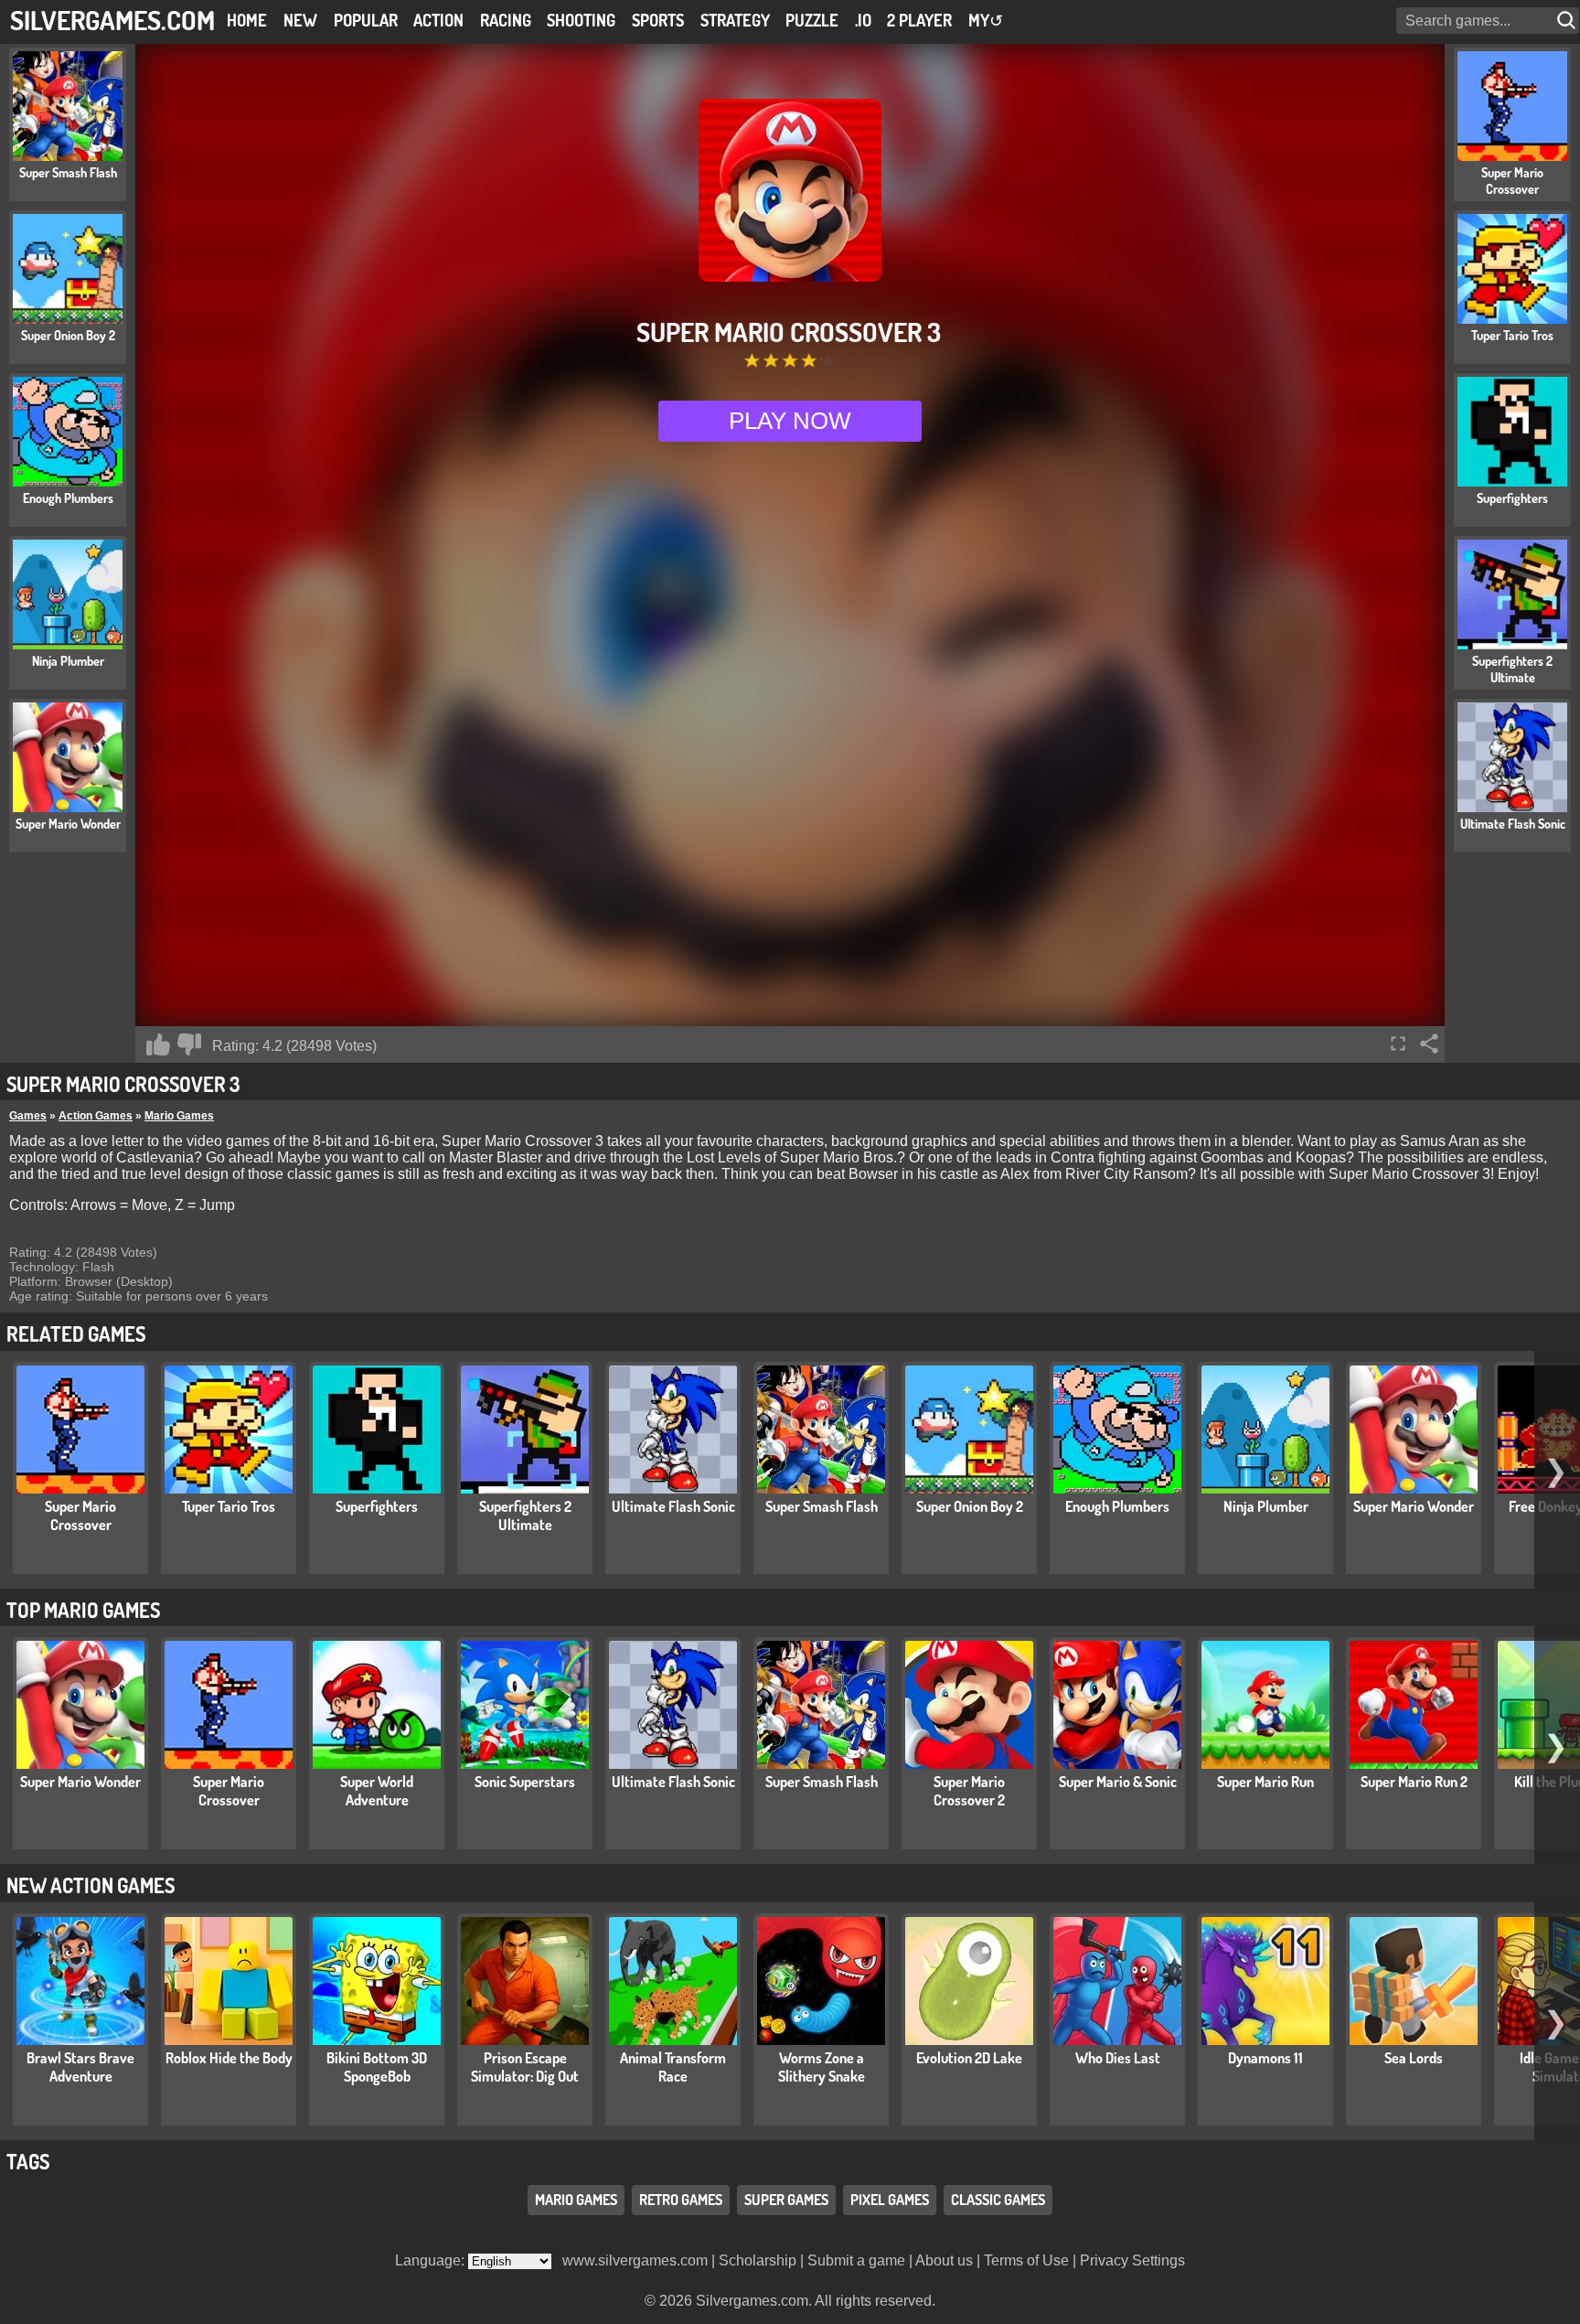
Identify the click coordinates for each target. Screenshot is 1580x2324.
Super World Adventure (377, 1791)
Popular (366, 20)
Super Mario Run (1265, 1782)
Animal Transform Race (673, 2067)
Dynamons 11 (1265, 2058)
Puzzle (812, 20)
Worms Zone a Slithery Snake (822, 2067)
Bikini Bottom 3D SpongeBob (377, 2067)
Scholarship (758, 2260)
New (300, 20)
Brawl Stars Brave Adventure (80, 2067)
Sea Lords (1414, 2058)
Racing (506, 20)
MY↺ (986, 20)
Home (247, 20)
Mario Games (179, 1116)
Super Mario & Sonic (1118, 1782)
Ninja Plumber (1266, 1506)
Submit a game (856, 2260)
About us (944, 2260)
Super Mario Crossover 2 (969, 1791)
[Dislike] (189, 1044)
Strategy (735, 20)
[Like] (158, 1044)
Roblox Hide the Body (229, 2058)
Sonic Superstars (525, 1782)
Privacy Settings (1132, 2260)
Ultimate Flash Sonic (673, 1506)
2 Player (919, 20)
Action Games (96, 1116)
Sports (658, 20)
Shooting (581, 20)
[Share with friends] (1429, 1044)
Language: (432, 2260)
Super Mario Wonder (1414, 1506)
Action (438, 20)
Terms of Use (1026, 2260)
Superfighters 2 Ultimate (525, 1515)
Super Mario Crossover (80, 1515)
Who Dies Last (1118, 2058)
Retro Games (681, 2200)
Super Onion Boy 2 (970, 1506)
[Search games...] (1568, 21)
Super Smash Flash (822, 1506)
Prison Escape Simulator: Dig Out (525, 2067)
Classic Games (998, 2200)
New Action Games (91, 1885)
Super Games (786, 2200)
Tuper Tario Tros (229, 1506)
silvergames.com (112, 20)
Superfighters (377, 1506)
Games (28, 1116)
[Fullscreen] (1398, 1044)
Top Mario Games (83, 1610)
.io (863, 20)
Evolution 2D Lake (969, 2058)
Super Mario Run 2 (1414, 1782)
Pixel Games (890, 2200)
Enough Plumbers (1117, 1506)
